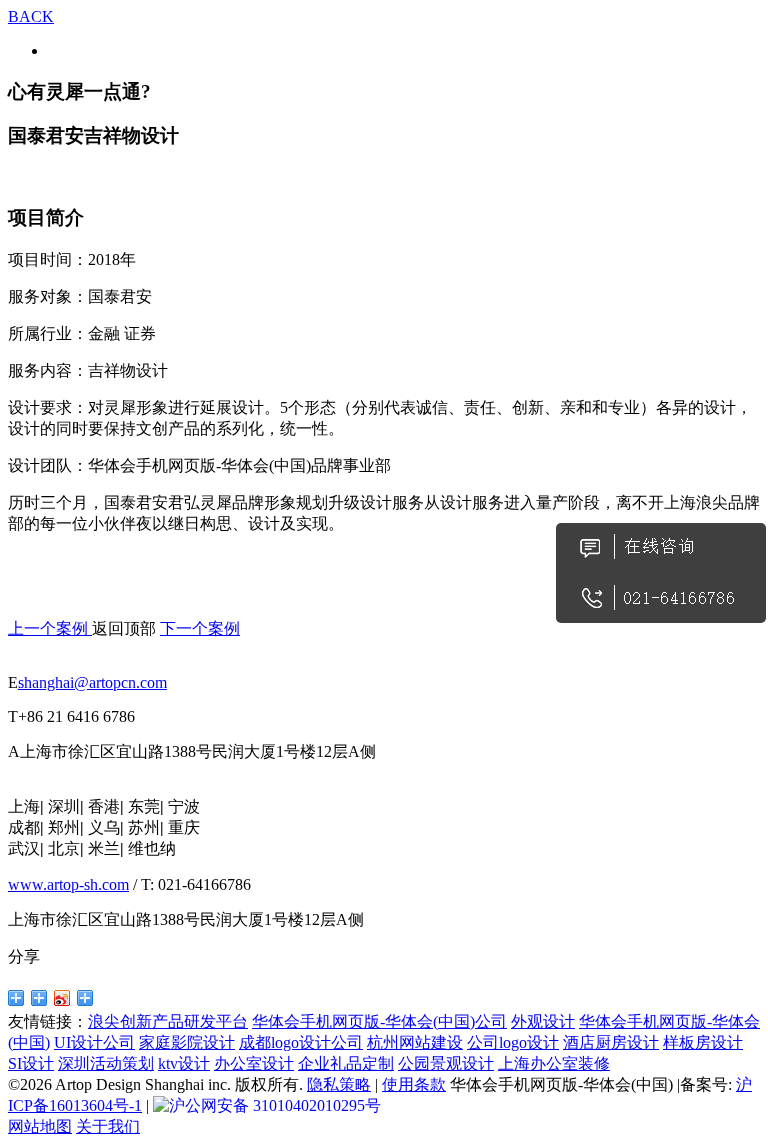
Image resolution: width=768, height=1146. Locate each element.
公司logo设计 (513, 1042)
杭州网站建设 (415, 1042)
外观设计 (543, 1021)
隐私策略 (339, 1084)
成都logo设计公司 (301, 1042)
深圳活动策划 (106, 1063)
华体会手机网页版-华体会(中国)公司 (379, 1021)
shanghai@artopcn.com (92, 682)
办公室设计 (254, 1063)
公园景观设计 (446, 1063)
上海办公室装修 (554, 1063)
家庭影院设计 (187, 1042)
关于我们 (108, 1126)
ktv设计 (184, 1063)
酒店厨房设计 (611, 1042)
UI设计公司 (94, 1042)
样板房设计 (703, 1042)
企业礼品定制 (346, 1063)
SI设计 (31, 1063)
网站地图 (40, 1126)
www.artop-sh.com (68, 884)
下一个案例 (200, 628)
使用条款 (414, 1084)
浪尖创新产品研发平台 (168, 1021)
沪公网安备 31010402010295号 (275, 1105)
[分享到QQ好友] (16, 998)
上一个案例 (50, 628)
